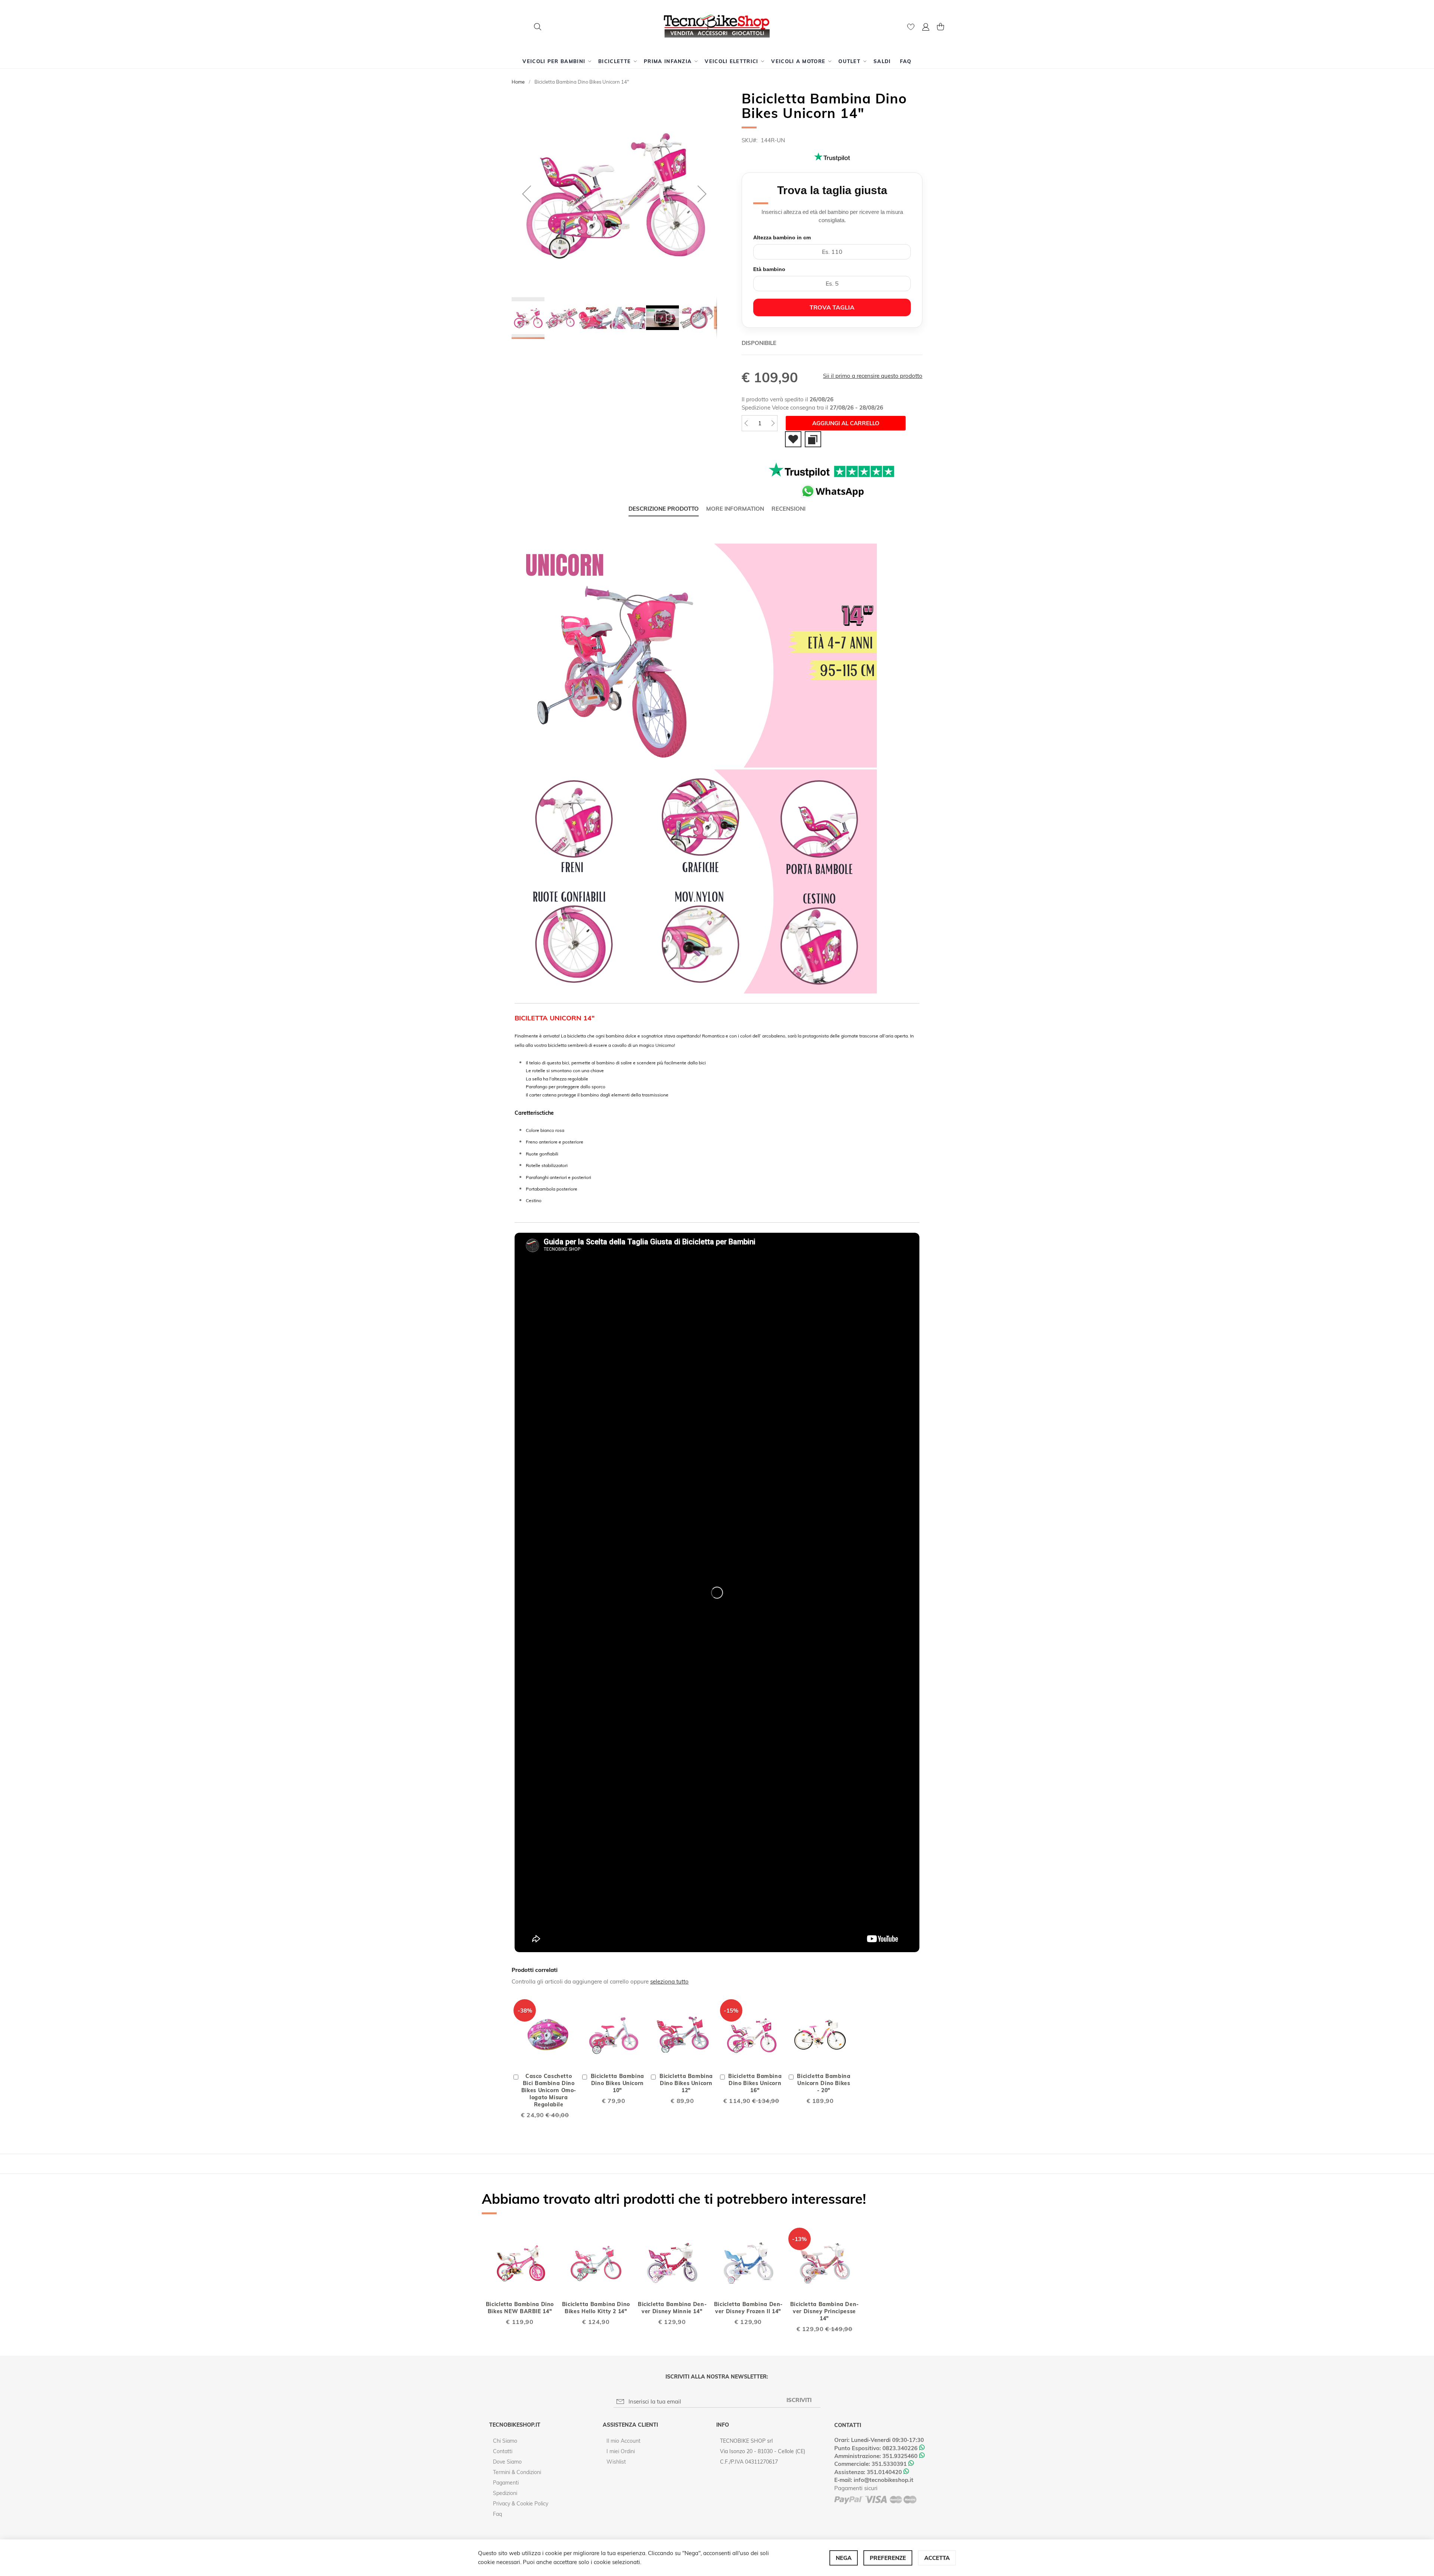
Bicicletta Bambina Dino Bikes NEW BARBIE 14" (520, 2308)
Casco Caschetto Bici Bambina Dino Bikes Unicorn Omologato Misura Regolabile (549, 2090)
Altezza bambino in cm (782, 237)
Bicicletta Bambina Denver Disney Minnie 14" (672, 2308)
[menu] (717, 61)
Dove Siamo (507, 2462)
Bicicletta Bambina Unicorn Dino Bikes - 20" (824, 2083)
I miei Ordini (621, 2451)
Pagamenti (506, 2483)
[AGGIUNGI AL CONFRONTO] (813, 439)
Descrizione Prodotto (664, 509)
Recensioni (789, 509)
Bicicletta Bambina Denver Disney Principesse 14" (825, 2311)
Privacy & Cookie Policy (521, 2504)
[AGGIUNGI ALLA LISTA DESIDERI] (793, 439)
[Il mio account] (926, 28)
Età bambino (769, 269)
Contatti (503, 2451)
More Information (735, 509)
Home (518, 82)
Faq (497, 2514)
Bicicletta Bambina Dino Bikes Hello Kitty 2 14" (596, 2308)
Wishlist (616, 2462)
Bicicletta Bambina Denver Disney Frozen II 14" (748, 2308)
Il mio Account (623, 2441)
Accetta (937, 2558)
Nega (844, 2558)
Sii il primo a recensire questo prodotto (873, 376)
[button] (926, 28)
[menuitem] (556, 61)
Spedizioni (505, 2493)
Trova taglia (832, 307)
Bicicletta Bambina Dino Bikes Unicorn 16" (755, 2083)
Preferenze (888, 2558)
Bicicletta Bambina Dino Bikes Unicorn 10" (617, 2083)
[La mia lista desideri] (911, 29)
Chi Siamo (505, 2441)
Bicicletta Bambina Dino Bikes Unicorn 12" (686, 2083)
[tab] (664, 509)
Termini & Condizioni (517, 2472)
